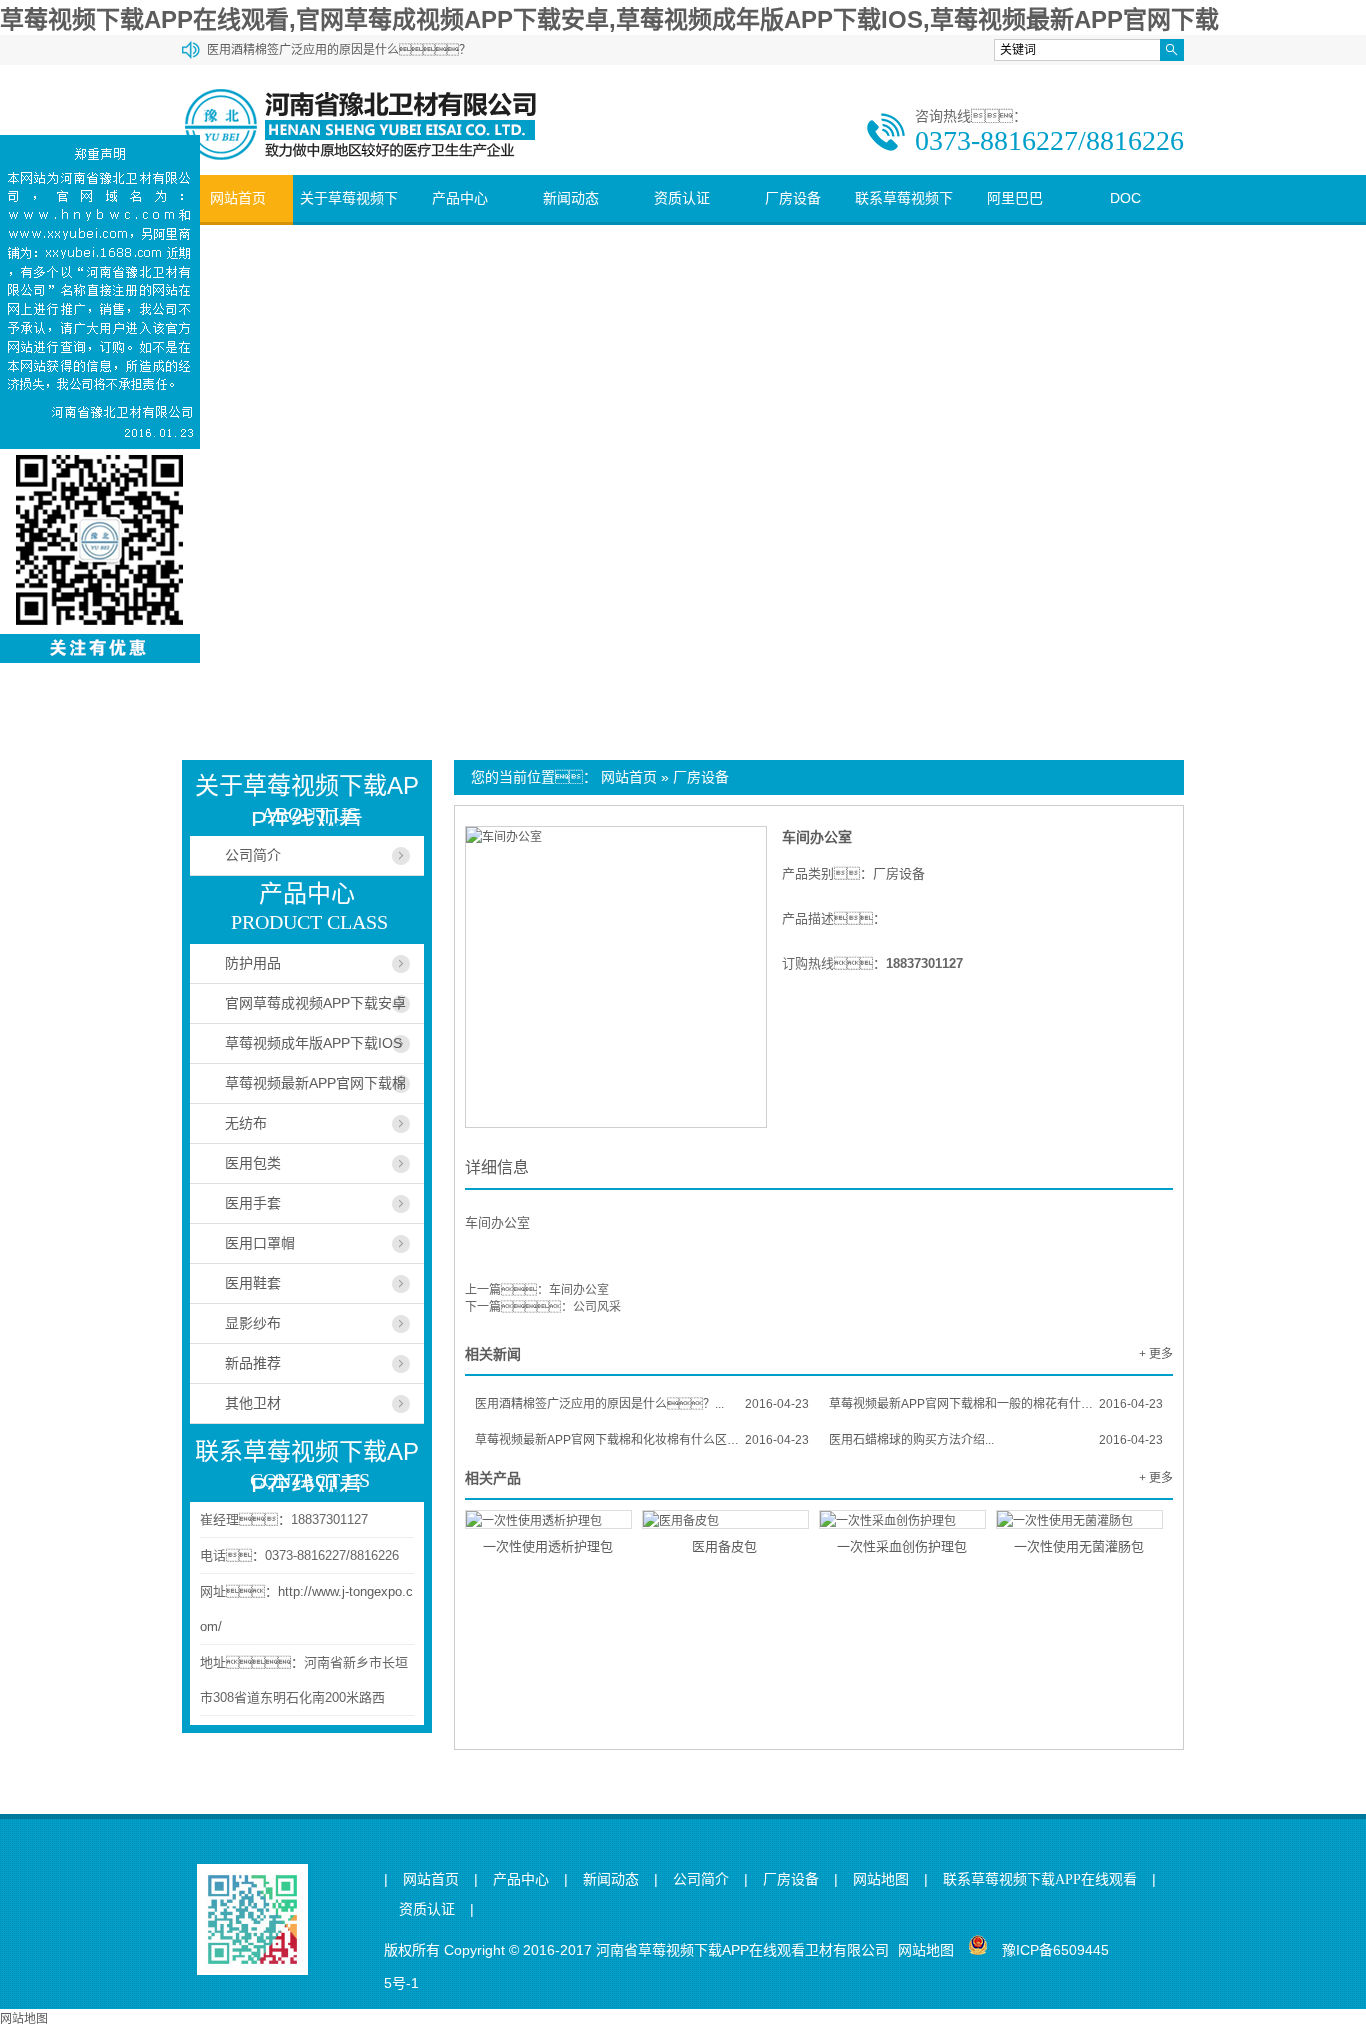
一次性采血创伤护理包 (902, 1546)
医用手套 (253, 1203)
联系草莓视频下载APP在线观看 (904, 221)
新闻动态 (571, 198)
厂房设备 (793, 198)
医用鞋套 (253, 1283)
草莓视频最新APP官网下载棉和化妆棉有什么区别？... (642, 1440)
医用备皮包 (724, 1546)
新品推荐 (253, 1363)
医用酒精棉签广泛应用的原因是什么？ (339, 50)
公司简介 (253, 855)
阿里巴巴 (1015, 198)
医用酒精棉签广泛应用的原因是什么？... (642, 1404)
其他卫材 (253, 1403)
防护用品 (253, 963)
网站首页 (238, 198)
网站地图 (881, 1879)
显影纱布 (253, 1323)
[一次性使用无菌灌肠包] (1079, 1519)
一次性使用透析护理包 (548, 1546)
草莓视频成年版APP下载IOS (313, 1043)
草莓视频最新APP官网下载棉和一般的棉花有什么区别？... (996, 1404)
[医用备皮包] (725, 1519)
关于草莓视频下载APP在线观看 (349, 221)
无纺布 (246, 1123)
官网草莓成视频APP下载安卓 (315, 1003)
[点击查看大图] (504, 837)
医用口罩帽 (260, 1243)
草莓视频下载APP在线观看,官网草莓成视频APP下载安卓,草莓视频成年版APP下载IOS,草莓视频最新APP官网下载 (609, 19)
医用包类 (253, 1163)
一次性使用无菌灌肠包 (1079, 1546)
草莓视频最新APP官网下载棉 (315, 1083)
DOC (1125, 198)
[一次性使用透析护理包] (548, 1519)
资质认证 (682, 198)
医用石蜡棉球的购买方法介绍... (996, 1440)
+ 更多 (1156, 1354)
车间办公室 (817, 837)
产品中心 (460, 198)
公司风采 (597, 1307)
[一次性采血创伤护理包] (902, 1519)
